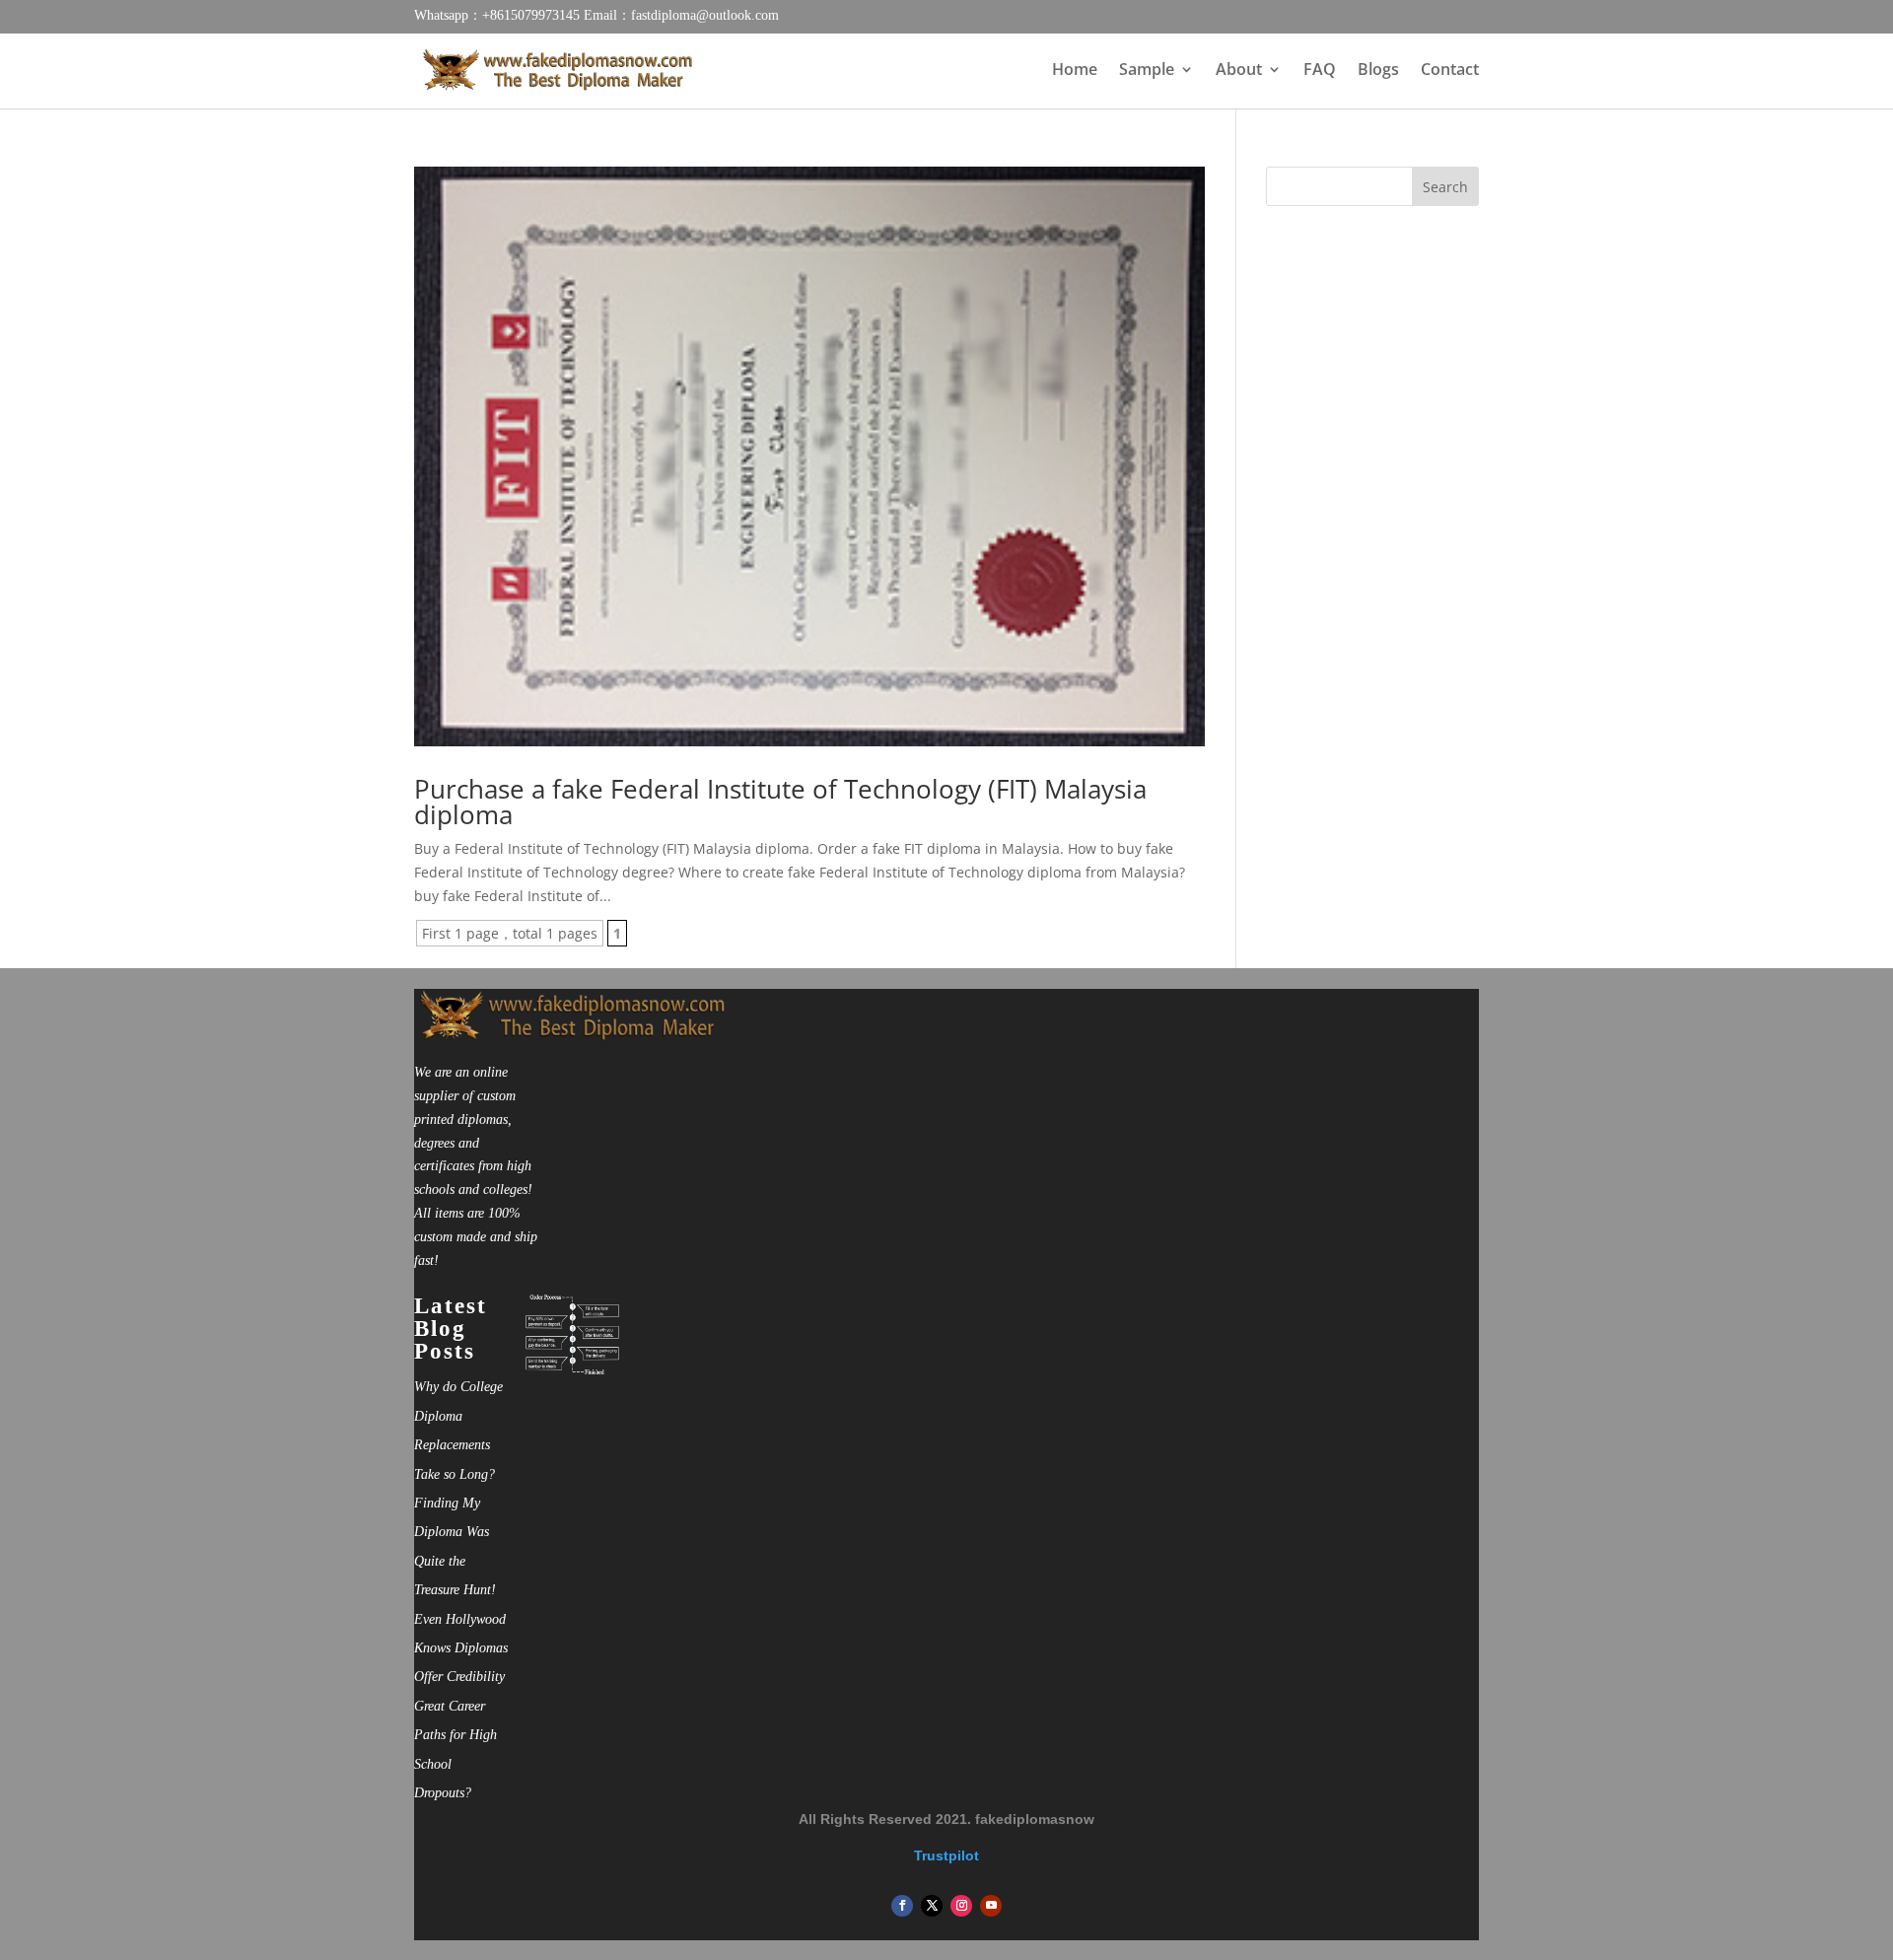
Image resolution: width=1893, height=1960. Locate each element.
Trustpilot (946, 1855)
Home (1075, 71)
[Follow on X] (932, 1906)
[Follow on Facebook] (902, 1906)
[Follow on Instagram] (961, 1906)
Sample (1147, 71)
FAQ (1320, 71)
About (1239, 71)
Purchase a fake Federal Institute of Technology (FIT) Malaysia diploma (780, 802)
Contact (1450, 71)
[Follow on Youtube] (991, 1906)
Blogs (1378, 71)
